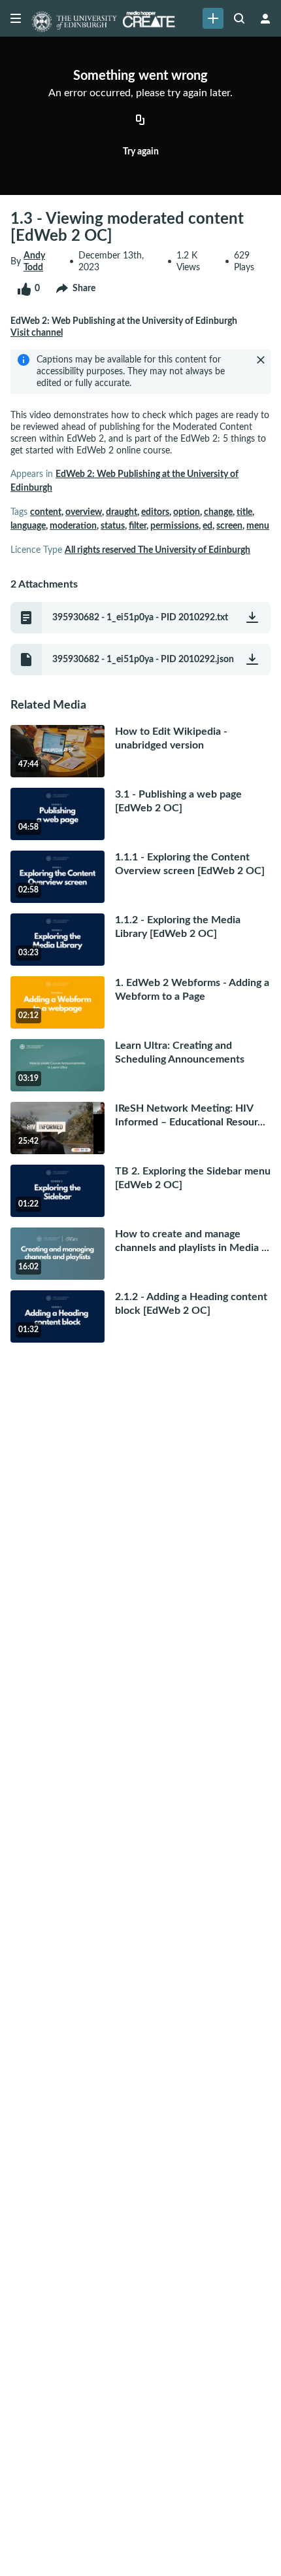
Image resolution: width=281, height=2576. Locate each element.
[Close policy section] (261, 360)
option (187, 512)
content (46, 512)
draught (122, 512)
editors (155, 512)
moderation (73, 526)
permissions (174, 526)
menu (258, 526)
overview (84, 512)
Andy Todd (34, 262)
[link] (213, 18)
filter (138, 526)
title (244, 512)
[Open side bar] (16, 18)
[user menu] (265, 18)
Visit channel (37, 333)
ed (207, 526)
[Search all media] (239, 18)
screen (229, 526)
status (113, 526)
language (28, 526)
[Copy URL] (140, 121)
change (218, 512)
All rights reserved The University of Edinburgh (157, 550)
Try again (141, 152)
